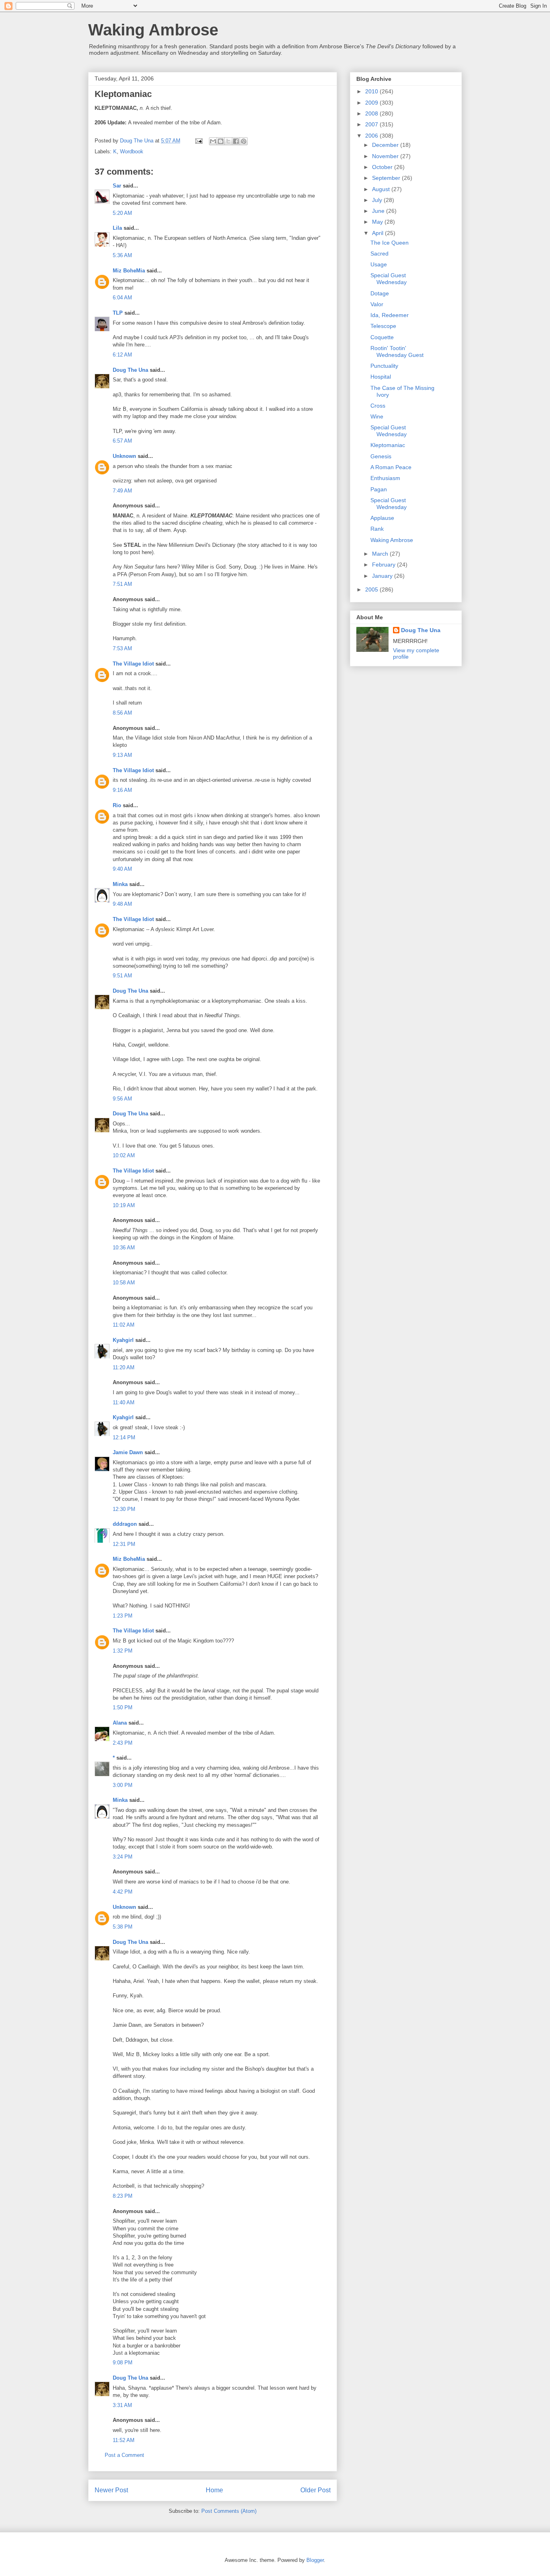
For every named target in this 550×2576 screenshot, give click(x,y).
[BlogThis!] (221, 141)
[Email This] (213, 141)
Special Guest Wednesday (389, 279)
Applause (382, 518)
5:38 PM (123, 1927)
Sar (117, 186)
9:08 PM (123, 2363)
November (386, 156)
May (378, 222)
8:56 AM (122, 713)
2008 (372, 113)
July (378, 200)
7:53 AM (122, 648)
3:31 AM (122, 2405)
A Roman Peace (391, 467)
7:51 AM (122, 584)
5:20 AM (122, 213)
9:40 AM (122, 869)
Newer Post (111, 2490)
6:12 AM (122, 355)
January (383, 576)
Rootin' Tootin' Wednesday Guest (397, 351)
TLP (118, 313)
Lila (117, 228)
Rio (117, 805)
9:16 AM (122, 790)
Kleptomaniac (388, 445)
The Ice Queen (390, 243)
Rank (377, 529)
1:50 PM (123, 1707)
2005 (372, 589)
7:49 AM (122, 491)
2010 (372, 91)
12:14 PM (124, 1437)
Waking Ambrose (153, 30)
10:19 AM (124, 1205)
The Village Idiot (133, 664)
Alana (120, 1723)
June (379, 211)
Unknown (124, 456)
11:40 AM (124, 1402)
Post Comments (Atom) (229, 2511)
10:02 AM (124, 1155)
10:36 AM (124, 1248)
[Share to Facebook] (236, 141)
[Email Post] (198, 141)
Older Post (315, 2490)
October (383, 167)
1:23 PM (123, 1616)
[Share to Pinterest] (244, 141)
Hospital (381, 377)
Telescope (383, 326)
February (385, 565)
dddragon (125, 1524)
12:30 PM (124, 1509)
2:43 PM (123, 1743)
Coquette (382, 337)
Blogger (315, 2560)
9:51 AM (122, 976)
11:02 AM (124, 1325)
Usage (379, 264)
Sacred (379, 253)
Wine (377, 416)
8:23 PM (123, 2196)
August (382, 189)
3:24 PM (123, 1857)
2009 (372, 103)
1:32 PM (123, 1651)
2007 (372, 124)
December (386, 145)
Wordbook (132, 151)
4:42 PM (123, 1892)
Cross (378, 406)
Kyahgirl (123, 1340)
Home (214, 2490)
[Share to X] (228, 141)
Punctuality (384, 366)
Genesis (381, 456)
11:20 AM (124, 1367)
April (378, 233)
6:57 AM (122, 441)
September (387, 178)
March (381, 554)
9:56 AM (122, 1099)
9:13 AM (122, 755)
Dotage (380, 293)
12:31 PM (124, 1544)
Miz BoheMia (129, 271)
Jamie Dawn (128, 1452)
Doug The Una (130, 370)
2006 (372, 136)
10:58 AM (124, 1283)
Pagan (379, 489)
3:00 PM (123, 1785)
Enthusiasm (385, 478)
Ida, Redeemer (390, 315)
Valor (377, 304)
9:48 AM (122, 904)
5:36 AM (122, 255)
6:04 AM (122, 298)
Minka (120, 884)
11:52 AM (124, 2440)
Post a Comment (124, 2455)
